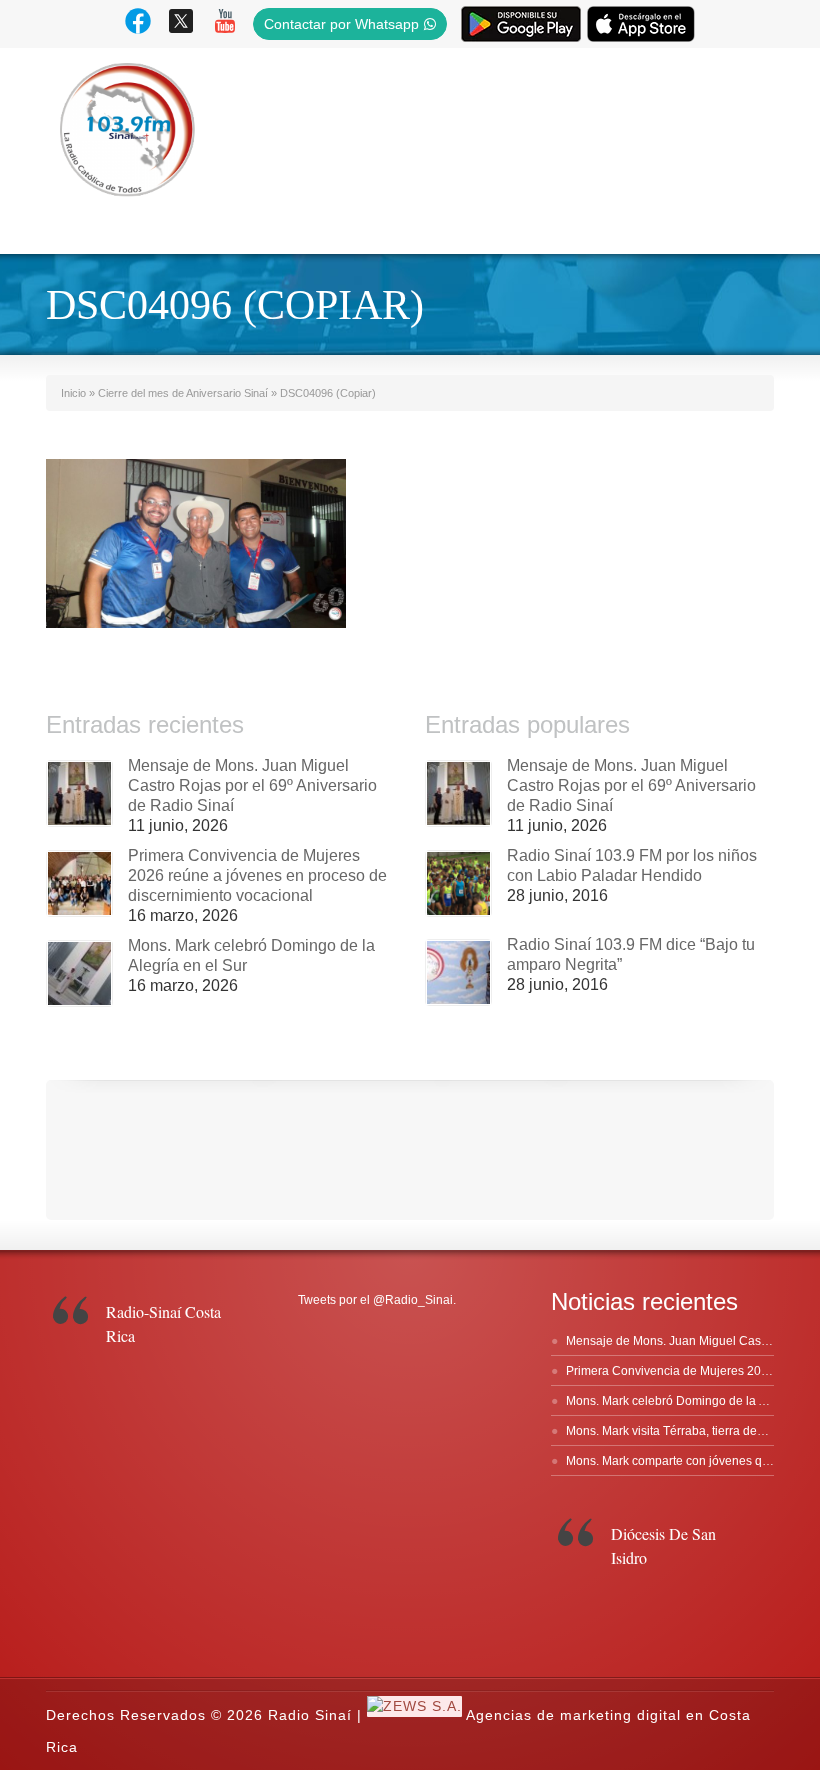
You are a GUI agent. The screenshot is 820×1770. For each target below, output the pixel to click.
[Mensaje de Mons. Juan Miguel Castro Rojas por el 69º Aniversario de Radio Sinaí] (79, 793)
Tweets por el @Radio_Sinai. (377, 1300)
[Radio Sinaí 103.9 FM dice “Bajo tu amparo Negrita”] (458, 972)
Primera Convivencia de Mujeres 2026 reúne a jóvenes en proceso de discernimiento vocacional (257, 875)
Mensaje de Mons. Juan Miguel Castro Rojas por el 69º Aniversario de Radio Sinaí (252, 785)
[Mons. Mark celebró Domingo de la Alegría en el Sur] (79, 973)
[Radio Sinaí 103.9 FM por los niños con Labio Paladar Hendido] (458, 883)
